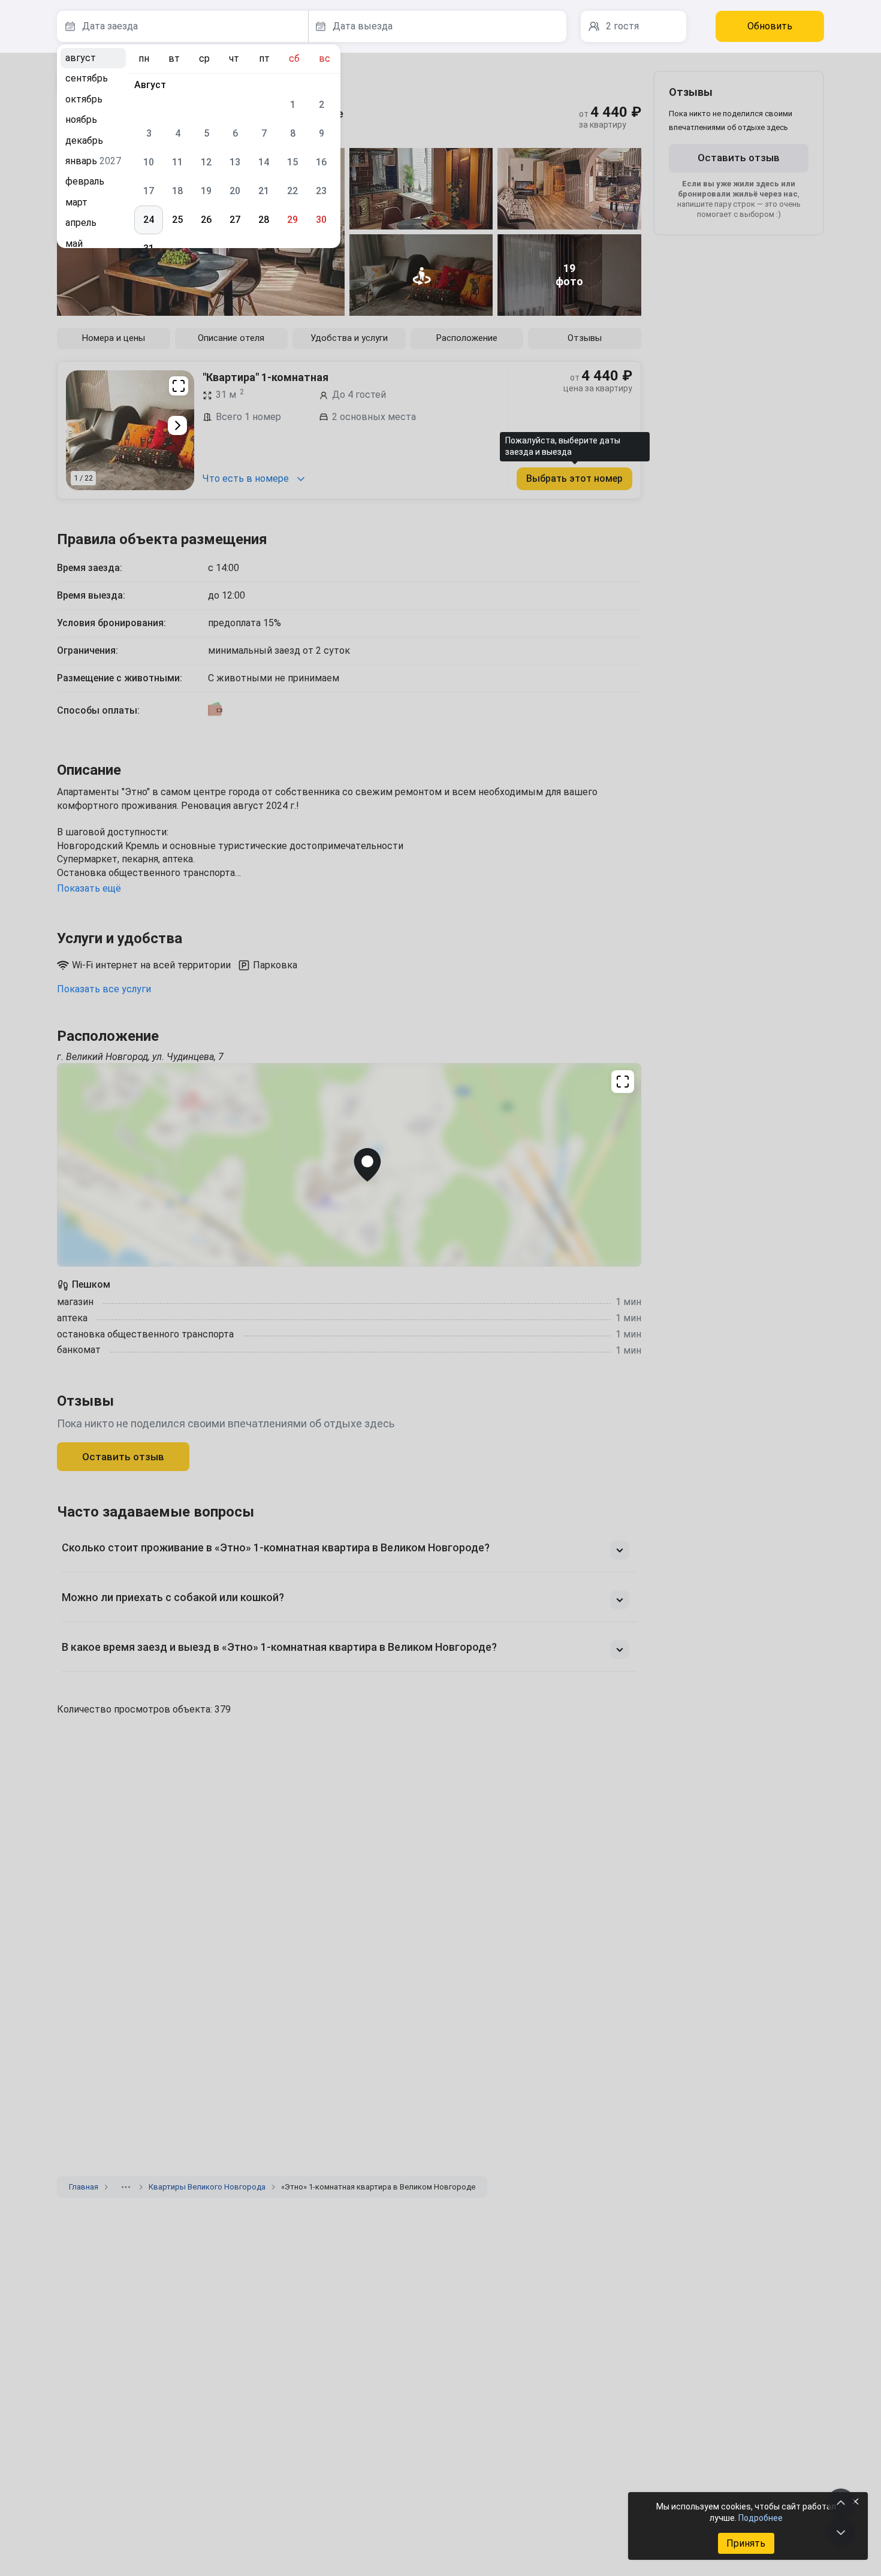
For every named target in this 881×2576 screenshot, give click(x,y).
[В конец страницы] (841, 2532)
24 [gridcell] (149, 220)
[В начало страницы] (841, 2502)
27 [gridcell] (235, 220)
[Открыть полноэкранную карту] (349, 1165)
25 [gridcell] (177, 220)
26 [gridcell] (206, 220)
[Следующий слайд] (177, 425)
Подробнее (761, 2518)
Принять (746, 2543)
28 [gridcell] (264, 220)
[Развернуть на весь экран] (179, 386)
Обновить (770, 26)
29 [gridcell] (292, 220)
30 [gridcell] (321, 220)
